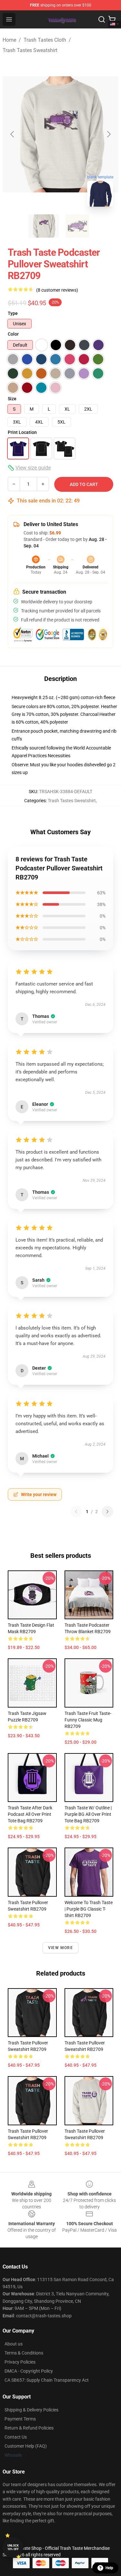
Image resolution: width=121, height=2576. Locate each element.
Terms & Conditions (24, 2353)
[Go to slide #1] (44, 226)
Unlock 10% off (13, 2547)
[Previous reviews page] (76, 1512)
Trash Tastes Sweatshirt (30, 50)
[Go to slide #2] (77, 226)
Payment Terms (20, 2419)
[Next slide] (108, 134)
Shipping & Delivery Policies (31, 2410)
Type (13, 313)
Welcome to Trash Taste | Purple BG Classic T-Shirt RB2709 (89, 1909)
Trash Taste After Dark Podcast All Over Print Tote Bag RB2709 (30, 1814)
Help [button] (109, 2568)
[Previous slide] (13, 134)
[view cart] (112, 19)
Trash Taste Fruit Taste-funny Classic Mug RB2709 (88, 1720)
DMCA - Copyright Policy (29, 2371)
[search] (102, 19)
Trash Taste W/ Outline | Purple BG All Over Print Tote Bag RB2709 (88, 1814)
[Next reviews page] (107, 1512)
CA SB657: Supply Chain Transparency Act (47, 2380)
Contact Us (16, 2437)
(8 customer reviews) (57, 290)
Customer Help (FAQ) (26, 2446)
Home (9, 40)
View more (60, 1948)
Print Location (22, 432)
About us (14, 2344)
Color (13, 334)
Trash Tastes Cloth (45, 40)
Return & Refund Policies (29, 2428)
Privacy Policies (20, 2362)
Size (12, 399)
